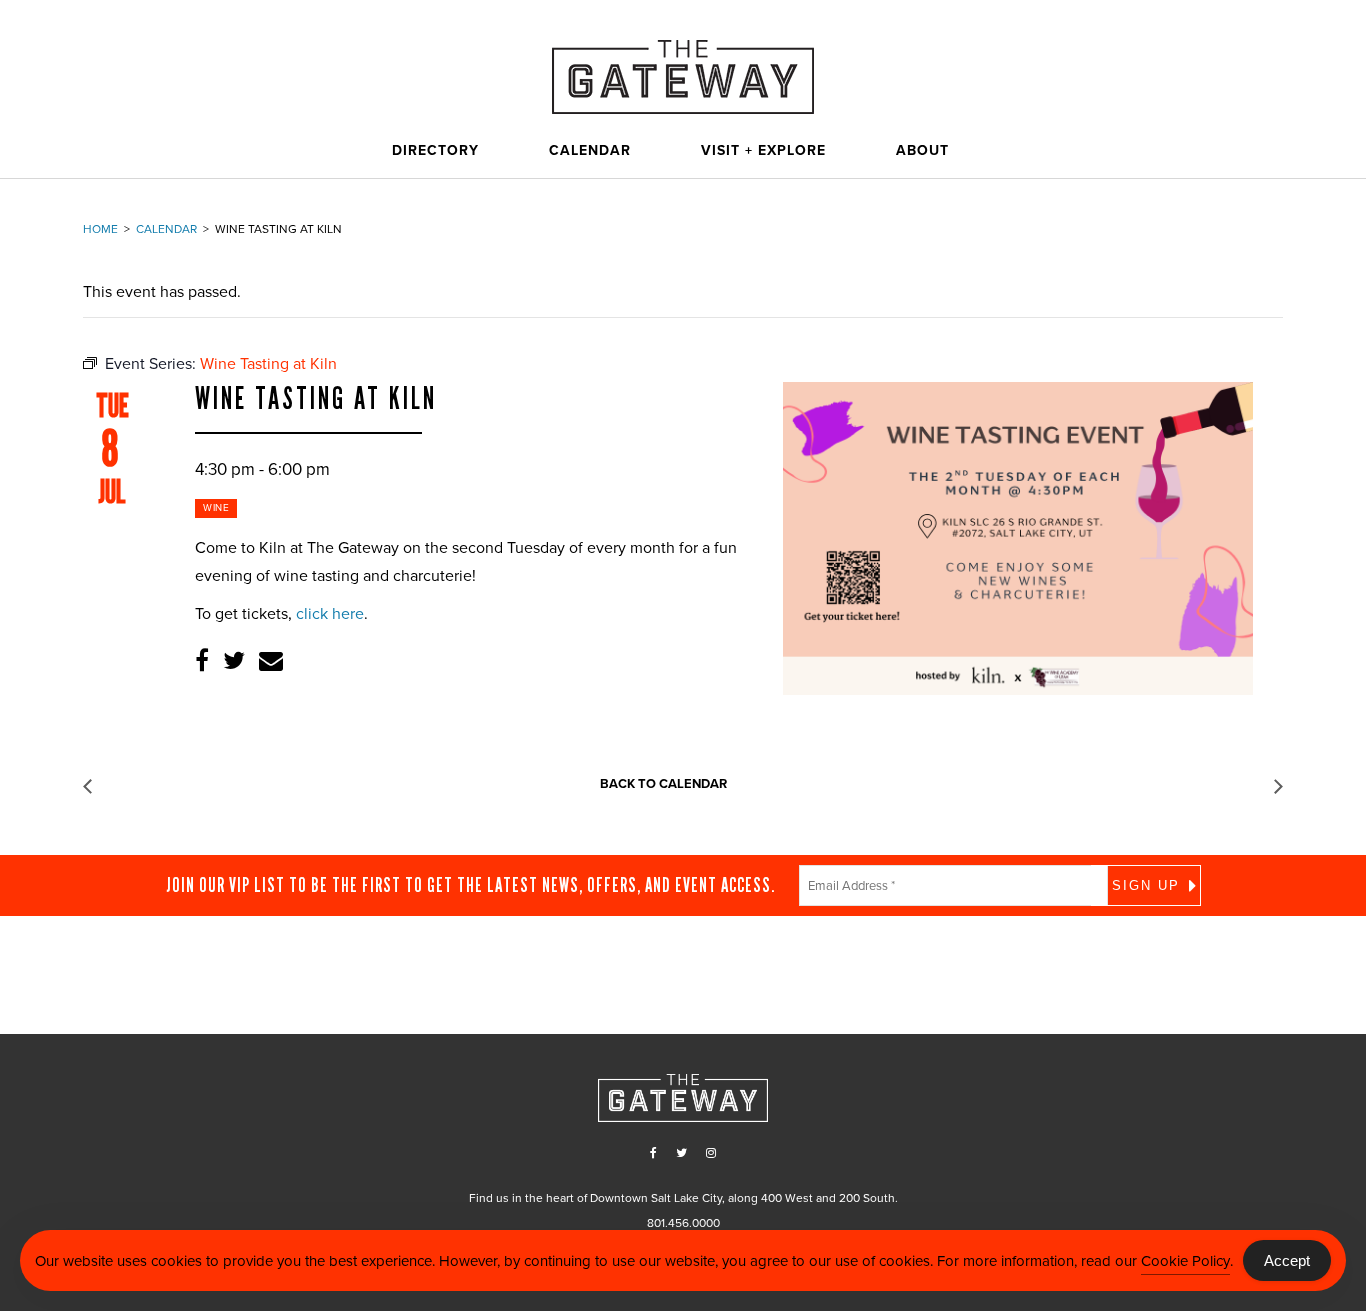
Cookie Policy (1185, 1261)
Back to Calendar (663, 784)
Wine (216, 508)
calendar (166, 229)
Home (100, 229)
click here (330, 614)
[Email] (271, 661)
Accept (1287, 1260)
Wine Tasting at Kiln (316, 399)
